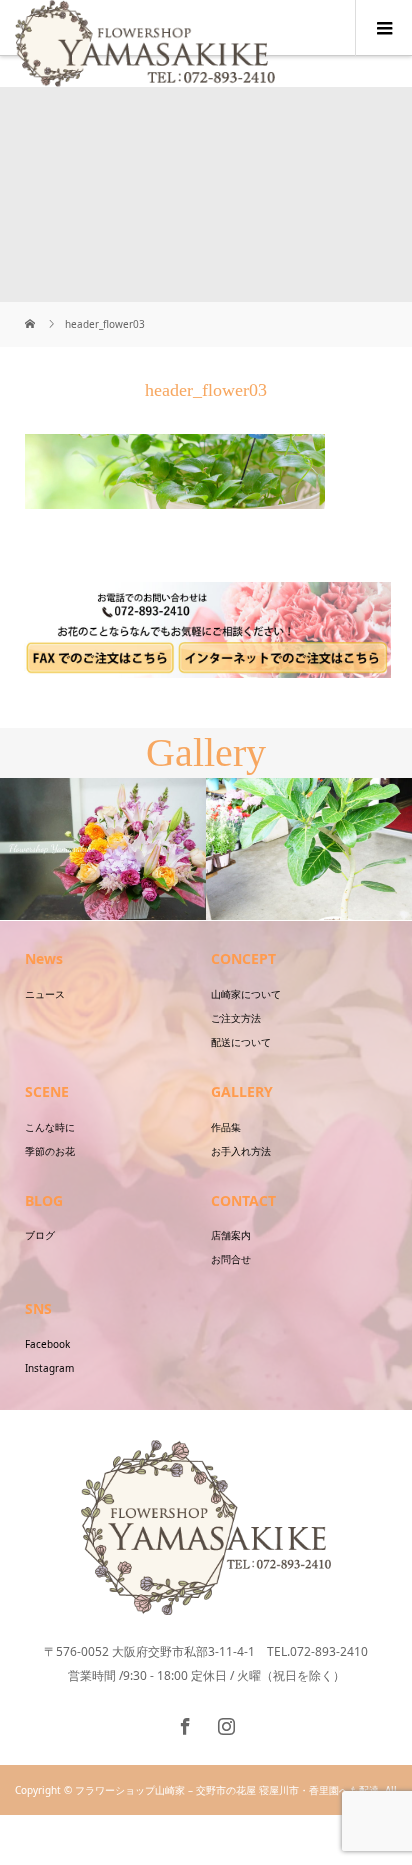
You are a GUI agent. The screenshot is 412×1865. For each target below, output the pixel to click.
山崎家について (246, 994)
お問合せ (231, 1259)
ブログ (40, 1235)
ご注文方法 (236, 1018)
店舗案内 (231, 1235)
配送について (241, 1042)
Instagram (49, 1368)
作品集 (226, 1127)
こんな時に (50, 1127)
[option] (103, 849)
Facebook (47, 1344)
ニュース (45, 994)
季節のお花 (50, 1151)
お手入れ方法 (241, 1151)
